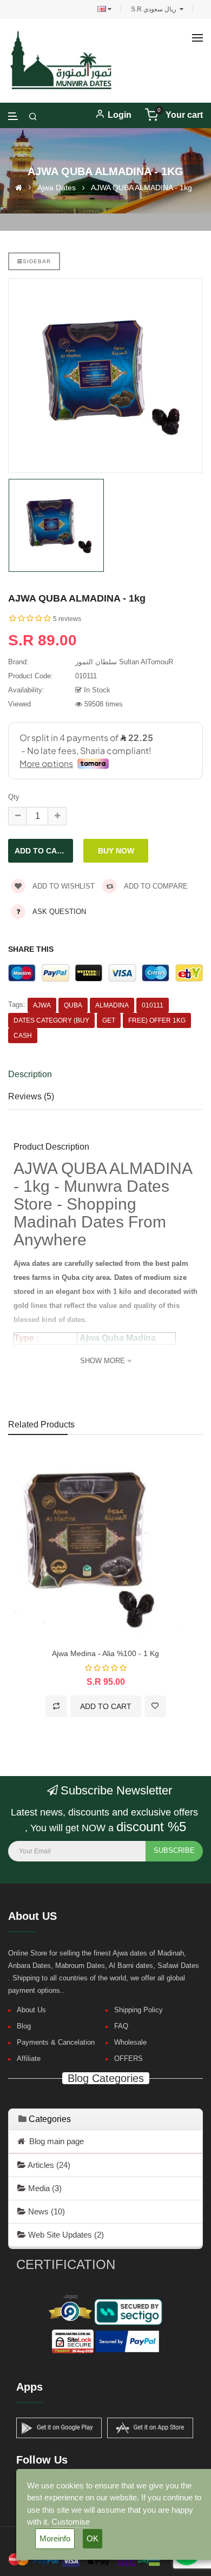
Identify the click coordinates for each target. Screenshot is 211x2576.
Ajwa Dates (57, 187)
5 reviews (67, 619)
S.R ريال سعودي (155, 9)
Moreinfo (55, 2538)
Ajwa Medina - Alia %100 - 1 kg (105, 1653)
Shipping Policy (139, 2010)
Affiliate (29, 2058)
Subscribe (174, 1850)
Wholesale (130, 2042)
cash (23, 1036)
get (109, 1020)
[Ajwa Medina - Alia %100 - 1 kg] (105, 1547)
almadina (112, 1005)
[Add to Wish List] (155, 1706)
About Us (31, 2010)
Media (44, 2188)
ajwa (42, 1005)
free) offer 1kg (157, 1020)
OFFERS (128, 2058)
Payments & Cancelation (56, 2042)
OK (93, 2538)
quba (73, 1005)
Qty (14, 797)
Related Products (41, 1424)
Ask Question (59, 912)
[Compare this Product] (56, 1706)
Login (120, 115)
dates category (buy (51, 1020)
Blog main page (54, 2141)
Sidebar (37, 261)
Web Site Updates (65, 2235)
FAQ (121, 2026)
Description (30, 1074)
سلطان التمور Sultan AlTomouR (124, 662)
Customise (71, 2522)
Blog (24, 2026)
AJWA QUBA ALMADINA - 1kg (141, 187)
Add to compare (155, 886)
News (45, 2211)
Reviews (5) (31, 1096)
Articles (48, 2165)
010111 (153, 1005)
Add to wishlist (63, 886)
